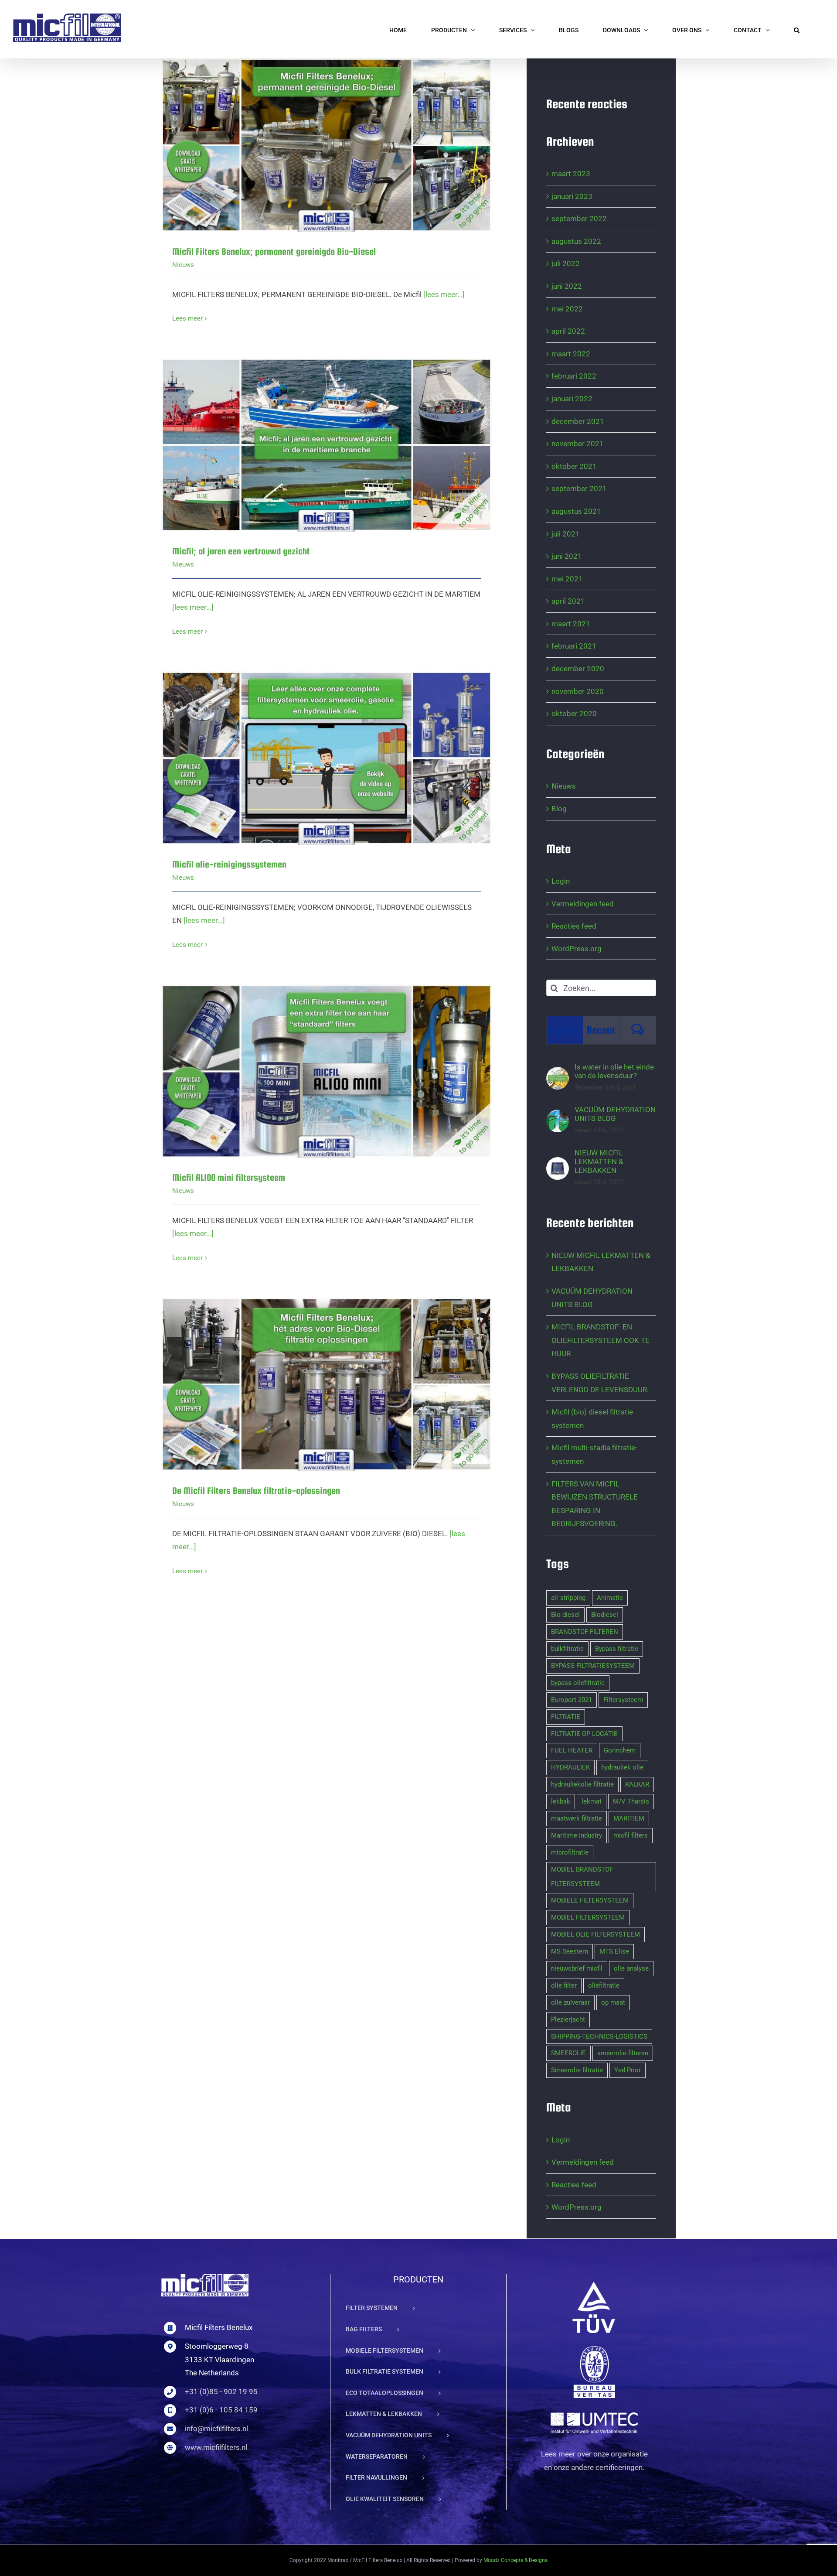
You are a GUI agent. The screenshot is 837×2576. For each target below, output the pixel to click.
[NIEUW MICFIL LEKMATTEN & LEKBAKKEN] (558, 1164)
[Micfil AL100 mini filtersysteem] (327, 1071)
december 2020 (578, 669)
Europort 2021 (572, 1700)
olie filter (564, 1985)
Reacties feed (574, 926)
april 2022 (568, 331)
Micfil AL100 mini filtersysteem (315, 1061)
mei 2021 (567, 579)
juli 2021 (566, 534)
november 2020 (578, 691)
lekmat (592, 1801)
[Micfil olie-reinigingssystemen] (327, 758)
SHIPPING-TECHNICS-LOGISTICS (599, 2036)
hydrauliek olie (622, 1767)
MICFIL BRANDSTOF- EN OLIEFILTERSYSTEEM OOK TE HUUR (601, 1340)
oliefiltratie (604, 1985)
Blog (559, 809)
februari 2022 (574, 376)
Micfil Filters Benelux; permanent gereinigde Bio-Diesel (315, 135)
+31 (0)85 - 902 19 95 (221, 2392)
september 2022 (579, 219)
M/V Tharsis (631, 1801)
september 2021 (579, 489)
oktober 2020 (574, 714)
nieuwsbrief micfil (577, 1968)
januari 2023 (572, 196)
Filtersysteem (623, 1700)
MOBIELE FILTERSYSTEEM (590, 1900)
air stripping (568, 1598)
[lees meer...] (444, 294)
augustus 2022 (576, 241)
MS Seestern (570, 1951)
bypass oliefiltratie (578, 1683)
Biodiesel (605, 1615)
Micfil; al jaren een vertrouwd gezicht (315, 435)
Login (561, 881)
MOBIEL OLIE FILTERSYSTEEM (595, 1934)
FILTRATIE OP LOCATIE (584, 1734)
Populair (565, 1030)
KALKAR (637, 1784)
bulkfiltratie (567, 1649)
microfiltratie (570, 1852)
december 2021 (578, 421)
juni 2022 (567, 286)
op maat (613, 2002)
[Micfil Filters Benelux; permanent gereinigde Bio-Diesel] (327, 145)
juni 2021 (567, 556)
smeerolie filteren (623, 2053)
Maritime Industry (577, 1835)
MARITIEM (629, 1818)
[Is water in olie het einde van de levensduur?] (558, 1073)
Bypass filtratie (617, 1649)
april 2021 (568, 601)
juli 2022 (566, 263)
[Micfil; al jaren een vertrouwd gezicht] (327, 445)
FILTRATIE (566, 1717)
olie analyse (631, 1968)
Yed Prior (628, 2070)
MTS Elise (614, 1951)
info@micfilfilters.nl (216, 2429)
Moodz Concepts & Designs (515, 2560)
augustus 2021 (576, 511)
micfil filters (631, 1835)
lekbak (561, 1801)
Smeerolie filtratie (577, 2070)
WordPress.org (577, 949)
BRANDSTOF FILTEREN (585, 1632)
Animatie (610, 1598)
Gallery (338, 135)
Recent (601, 1030)
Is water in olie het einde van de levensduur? (614, 1071)
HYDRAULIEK (570, 1767)
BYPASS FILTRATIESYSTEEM (593, 1666)
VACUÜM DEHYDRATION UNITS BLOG (615, 1114)
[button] (797, 29)
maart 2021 (571, 624)
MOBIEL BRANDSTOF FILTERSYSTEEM (582, 1877)
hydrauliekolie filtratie (582, 1784)
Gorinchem (620, 1750)
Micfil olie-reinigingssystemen (315, 748)
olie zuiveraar (570, 2002)
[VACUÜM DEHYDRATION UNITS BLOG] (558, 1116)
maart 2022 (571, 354)
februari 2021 (574, 646)
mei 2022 (567, 309)
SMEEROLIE (568, 2053)
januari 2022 (572, 399)
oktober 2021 (574, 466)
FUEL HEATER (572, 1750)
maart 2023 (571, 174)
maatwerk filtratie (577, 1818)
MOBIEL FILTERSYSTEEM (588, 1917)
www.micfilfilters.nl (216, 2447)
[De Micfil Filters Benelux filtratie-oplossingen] (327, 1384)
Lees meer (187, 318)
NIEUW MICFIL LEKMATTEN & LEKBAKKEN (599, 1162)
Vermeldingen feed (583, 904)
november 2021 (578, 444)
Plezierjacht (568, 2019)
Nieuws (183, 265)
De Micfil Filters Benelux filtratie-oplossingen (315, 1374)
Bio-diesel (565, 1615)
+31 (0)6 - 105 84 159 (221, 2410)
